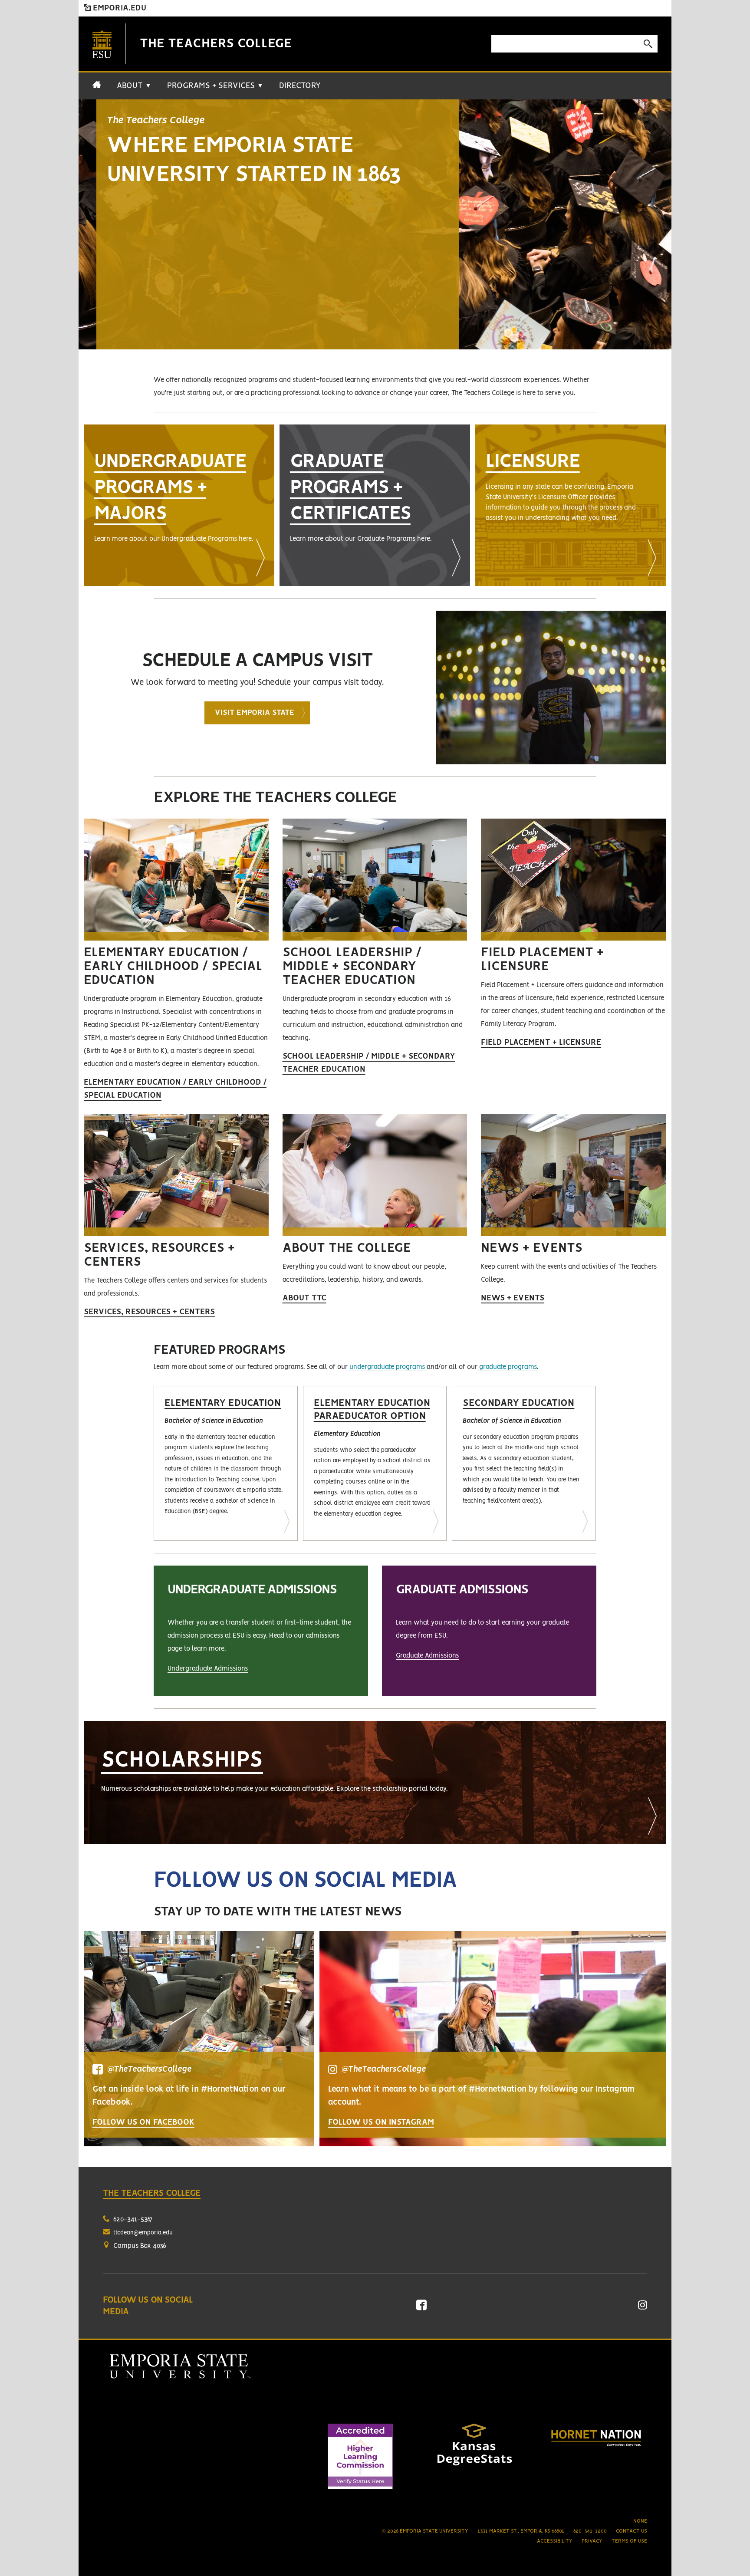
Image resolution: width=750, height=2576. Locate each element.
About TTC (304, 1298)
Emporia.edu (118, 8)
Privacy (592, 2541)
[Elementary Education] (226, 1464)
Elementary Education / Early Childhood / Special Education (175, 1089)
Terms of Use (629, 2541)
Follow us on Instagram (381, 2122)
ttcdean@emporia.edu (143, 2233)
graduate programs (508, 1367)
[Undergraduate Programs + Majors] (179, 505)
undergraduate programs (387, 1367)
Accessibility (555, 2541)
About (134, 86)
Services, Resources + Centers (149, 1312)
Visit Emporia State (255, 713)
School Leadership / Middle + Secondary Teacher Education (369, 1063)
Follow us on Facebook (143, 2122)
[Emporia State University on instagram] (643, 2308)
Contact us (632, 2531)
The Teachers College (216, 44)
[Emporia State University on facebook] (421, 2308)
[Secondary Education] (524, 1464)
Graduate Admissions (427, 1656)
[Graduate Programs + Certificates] (375, 505)
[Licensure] (571, 505)
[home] (97, 89)
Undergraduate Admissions (208, 1669)
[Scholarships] (375, 1783)
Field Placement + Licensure (541, 1043)
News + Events (513, 1298)
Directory (300, 86)
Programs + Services (215, 86)
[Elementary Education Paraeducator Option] (375, 1464)
